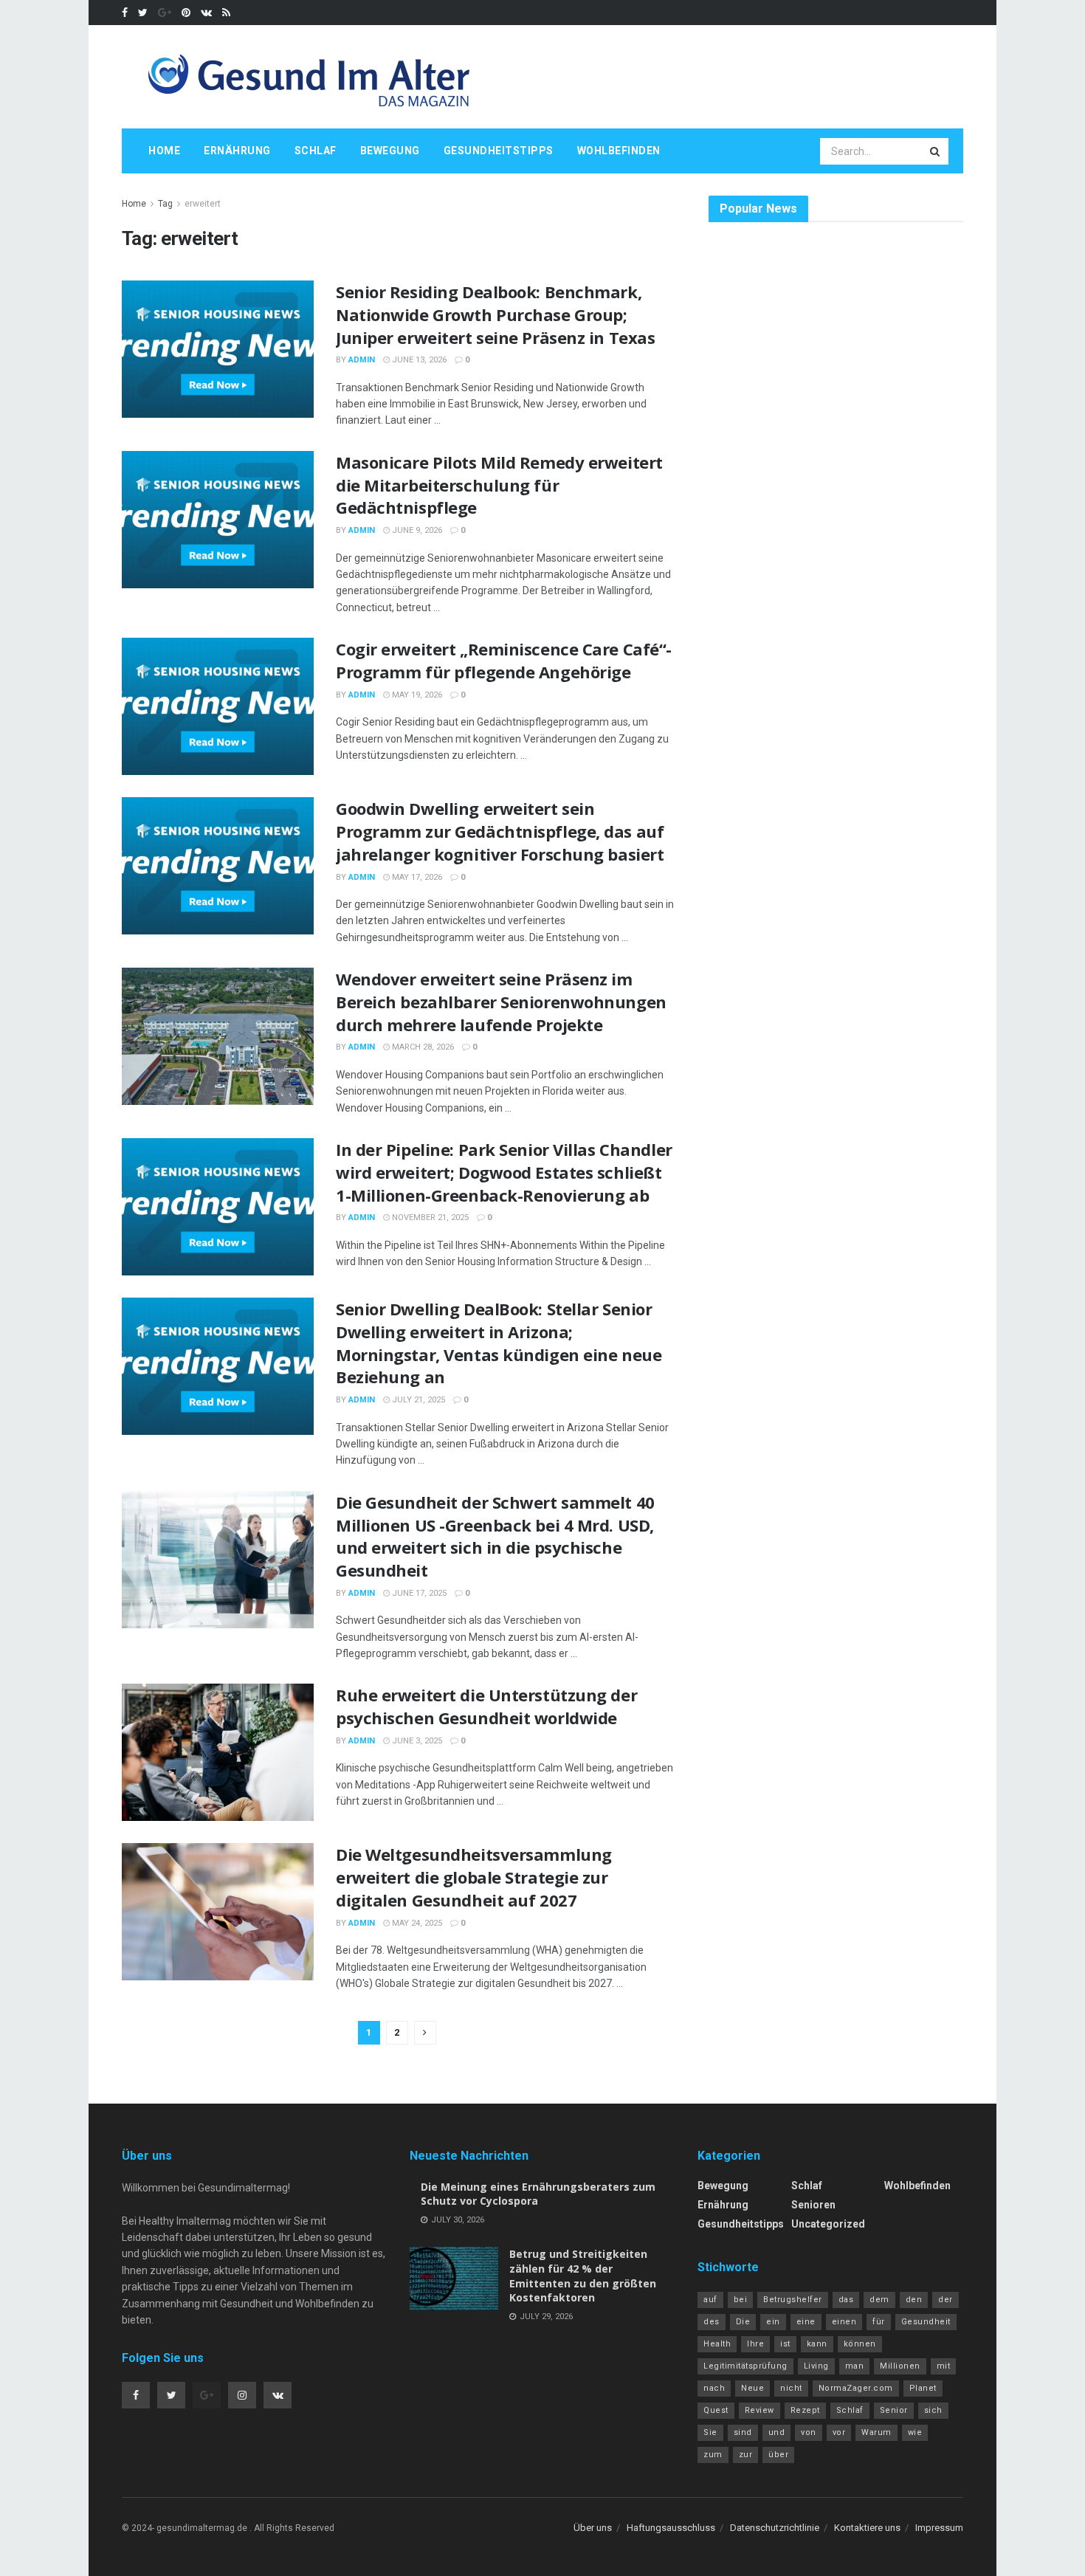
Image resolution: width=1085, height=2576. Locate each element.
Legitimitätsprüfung (745, 2366)
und (777, 2432)
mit (944, 2366)
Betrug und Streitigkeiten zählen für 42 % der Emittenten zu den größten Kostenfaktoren (583, 2276)
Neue (752, 2388)
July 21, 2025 (417, 1400)
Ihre (755, 2344)
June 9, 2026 (416, 530)
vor (839, 2432)
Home (164, 151)
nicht (791, 2388)
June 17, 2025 (418, 1593)
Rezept (805, 2410)
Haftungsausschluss (671, 2528)
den (914, 2300)
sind (743, 2432)
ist (785, 2344)
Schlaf (316, 151)
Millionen (900, 2366)
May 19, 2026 (416, 695)
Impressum (939, 2528)
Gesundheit (926, 2322)
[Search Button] (936, 151)
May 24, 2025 (416, 1923)
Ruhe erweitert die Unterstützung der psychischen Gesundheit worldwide (486, 1706)
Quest (716, 2410)
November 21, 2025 (429, 1218)
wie (915, 2432)
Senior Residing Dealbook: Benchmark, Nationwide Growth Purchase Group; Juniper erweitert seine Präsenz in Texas (495, 314)
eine (806, 2322)
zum (713, 2455)
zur (746, 2455)
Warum (876, 2432)
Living (816, 2366)
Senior (894, 2410)
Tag (165, 204)
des (712, 2322)
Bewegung (390, 151)
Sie (710, 2432)
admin (362, 360)
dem (879, 2300)
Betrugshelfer (793, 2300)
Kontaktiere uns (867, 2528)
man (855, 2366)
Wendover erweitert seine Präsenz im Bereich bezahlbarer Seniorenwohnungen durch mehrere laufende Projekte (501, 1002)
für (879, 2322)
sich (933, 2410)
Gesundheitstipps (499, 151)
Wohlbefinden (619, 151)
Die (743, 2322)
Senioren (813, 2205)
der (945, 2300)
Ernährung (237, 151)
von (809, 2432)
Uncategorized (828, 2224)
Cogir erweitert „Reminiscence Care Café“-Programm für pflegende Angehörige (504, 660)
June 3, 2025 (416, 1741)
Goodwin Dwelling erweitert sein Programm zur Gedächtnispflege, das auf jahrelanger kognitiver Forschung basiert (500, 831)
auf (710, 2300)
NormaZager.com (856, 2388)
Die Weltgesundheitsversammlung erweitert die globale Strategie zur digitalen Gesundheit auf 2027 (474, 1877)
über (778, 2455)
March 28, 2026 (422, 1047)
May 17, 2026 (416, 877)
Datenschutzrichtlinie (775, 2528)
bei (741, 2300)
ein (773, 2322)
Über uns (593, 2528)
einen (844, 2322)
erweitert (203, 204)
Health (717, 2344)
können (860, 2344)
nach (714, 2388)
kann (817, 2344)
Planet (923, 2388)
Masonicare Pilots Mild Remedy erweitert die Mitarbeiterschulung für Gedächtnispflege (499, 485)
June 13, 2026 (418, 360)
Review (759, 2410)
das (846, 2300)
